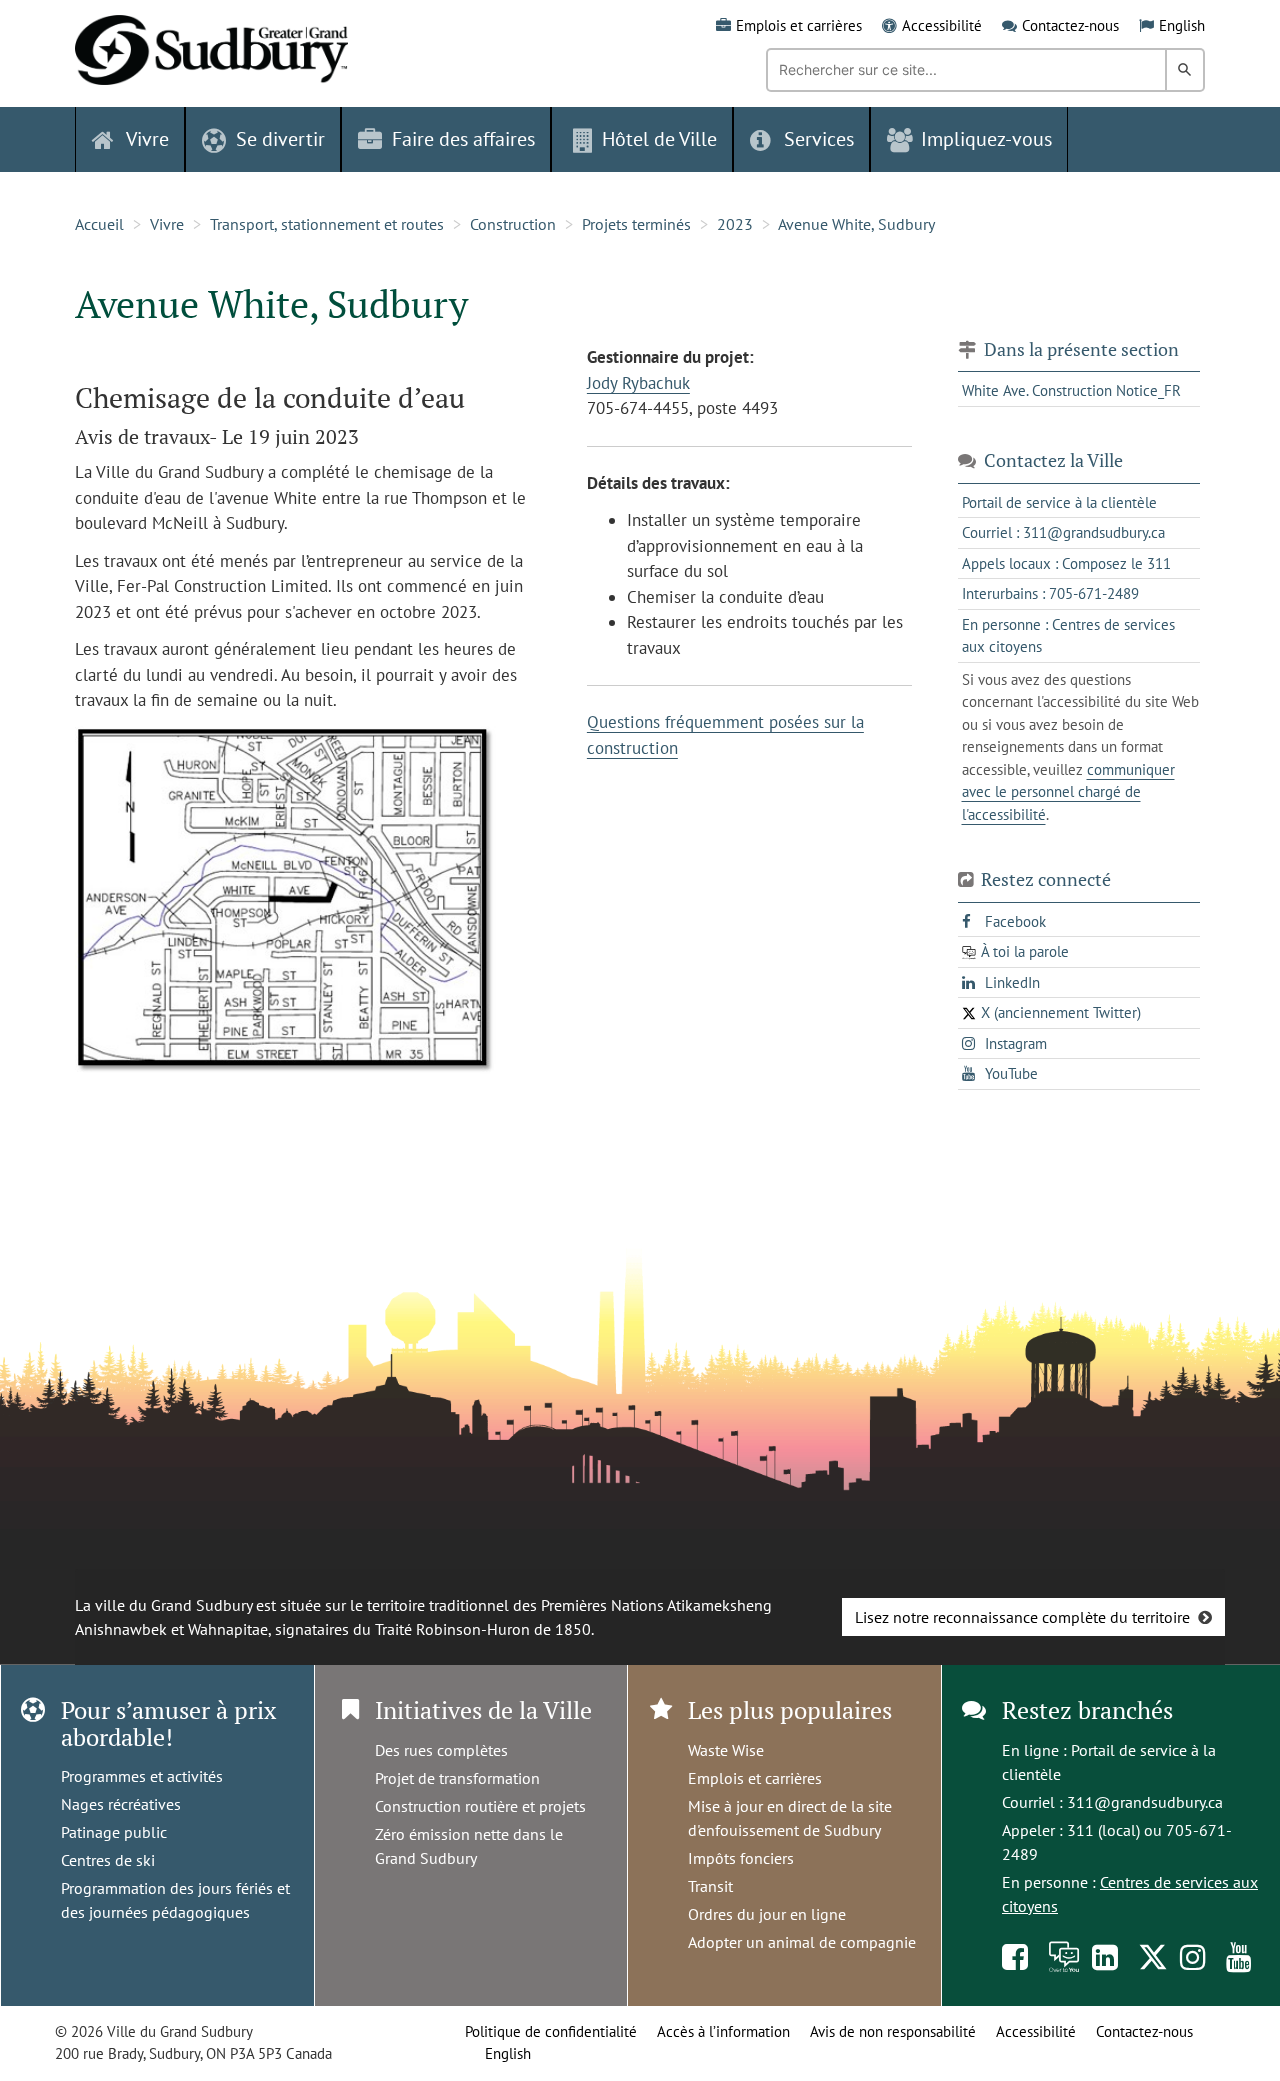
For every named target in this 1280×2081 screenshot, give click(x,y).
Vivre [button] (147, 139)
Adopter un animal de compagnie (802, 1942)
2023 (735, 224)
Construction (513, 224)
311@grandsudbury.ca (1145, 1802)
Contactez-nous (1070, 25)
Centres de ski (108, 1860)
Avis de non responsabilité (893, 2031)
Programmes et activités (142, 1776)
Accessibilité (942, 25)
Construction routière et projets (480, 1806)
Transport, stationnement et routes (327, 224)
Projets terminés (636, 224)
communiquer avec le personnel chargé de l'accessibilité (1068, 792)
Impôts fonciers (741, 1858)
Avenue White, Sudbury (856, 224)
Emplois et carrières (799, 25)
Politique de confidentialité (551, 2031)
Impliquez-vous (986, 139)
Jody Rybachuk (638, 383)
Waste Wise (726, 1750)
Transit (710, 1886)
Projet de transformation (457, 1778)
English (1182, 25)
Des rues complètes (441, 1750)
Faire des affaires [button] (463, 139)
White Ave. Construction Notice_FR (1071, 390)
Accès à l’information (723, 2031)
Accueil (99, 224)
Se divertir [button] (280, 139)
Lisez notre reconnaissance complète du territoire (1022, 1617)
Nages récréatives (121, 1804)
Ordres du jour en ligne (767, 1914)
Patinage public (114, 1832)
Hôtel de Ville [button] (659, 139)
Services (819, 139)
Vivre (167, 224)
